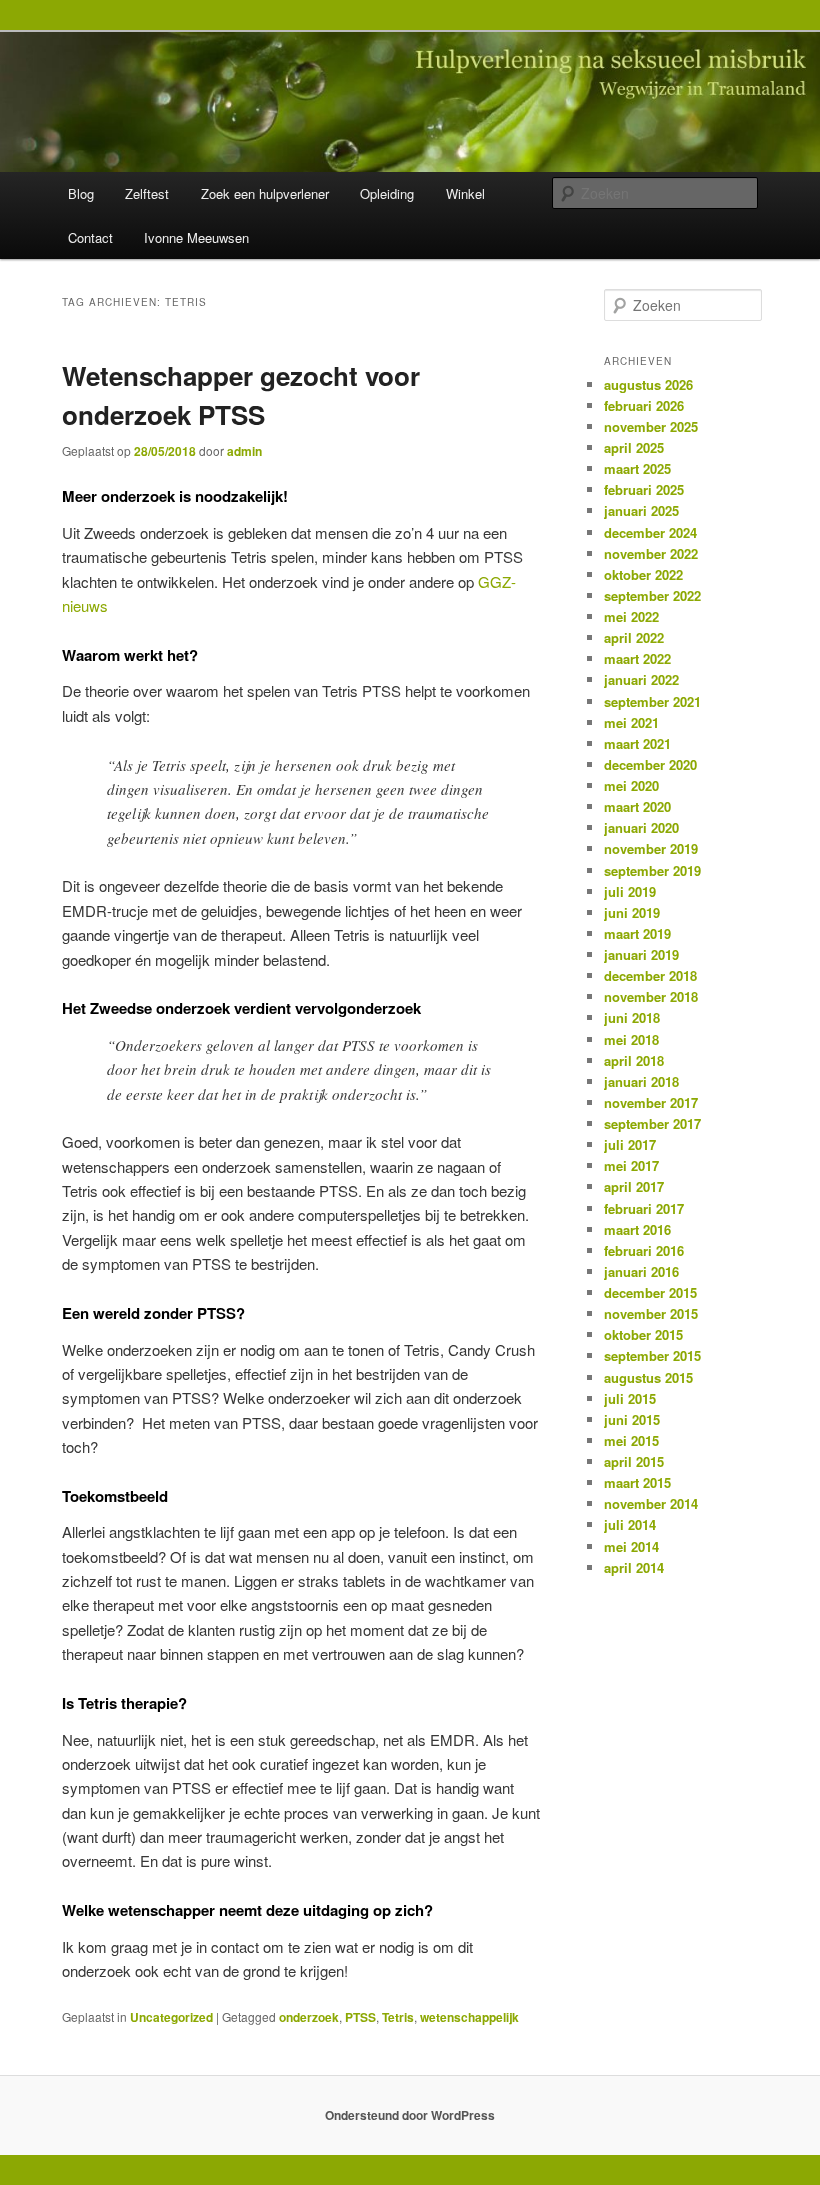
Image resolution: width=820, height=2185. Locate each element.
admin (244, 451)
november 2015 (651, 1313)
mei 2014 (631, 1546)
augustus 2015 (648, 1377)
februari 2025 (644, 489)
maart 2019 (637, 933)
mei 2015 (631, 1440)
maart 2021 (637, 743)
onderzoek (309, 2017)
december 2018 (650, 975)
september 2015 (652, 1355)
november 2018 (651, 996)
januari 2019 (641, 954)
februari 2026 (644, 405)
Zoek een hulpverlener (265, 193)
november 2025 (651, 426)
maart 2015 (637, 1482)
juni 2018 (632, 1017)
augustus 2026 (648, 384)
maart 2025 (637, 468)
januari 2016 (641, 1271)
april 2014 (634, 1567)
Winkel (465, 193)
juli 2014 (630, 1524)
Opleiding (387, 193)
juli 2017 (630, 1144)
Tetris (398, 2017)
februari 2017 (644, 1208)
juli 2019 (630, 891)
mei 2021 (631, 722)
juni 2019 (632, 912)
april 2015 (634, 1461)
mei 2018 (631, 1039)
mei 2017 (631, 1165)
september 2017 (652, 1123)
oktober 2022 (643, 574)
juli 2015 (630, 1398)
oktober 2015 (643, 1334)
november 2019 (651, 848)
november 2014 (651, 1503)
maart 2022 (637, 658)
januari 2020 (641, 827)
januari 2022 (641, 679)
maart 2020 (637, 806)
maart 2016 (637, 1229)
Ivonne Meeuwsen (196, 237)
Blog (81, 193)
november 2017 (651, 1102)
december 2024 (650, 532)
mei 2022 (631, 616)
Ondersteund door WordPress (410, 2115)
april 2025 (634, 447)
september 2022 (652, 595)
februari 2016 (644, 1250)
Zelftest (147, 193)
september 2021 (652, 701)
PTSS (360, 2017)
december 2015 (650, 1292)
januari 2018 (641, 1081)
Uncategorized (171, 2017)
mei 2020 (631, 785)
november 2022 (651, 553)
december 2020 (650, 764)
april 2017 (634, 1186)
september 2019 (652, 870)
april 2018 (634, 1060)
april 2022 (634, 637)
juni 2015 (632, 1419)
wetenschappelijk (469, 2017)
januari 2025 (641, 510)
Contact (90, 237)
